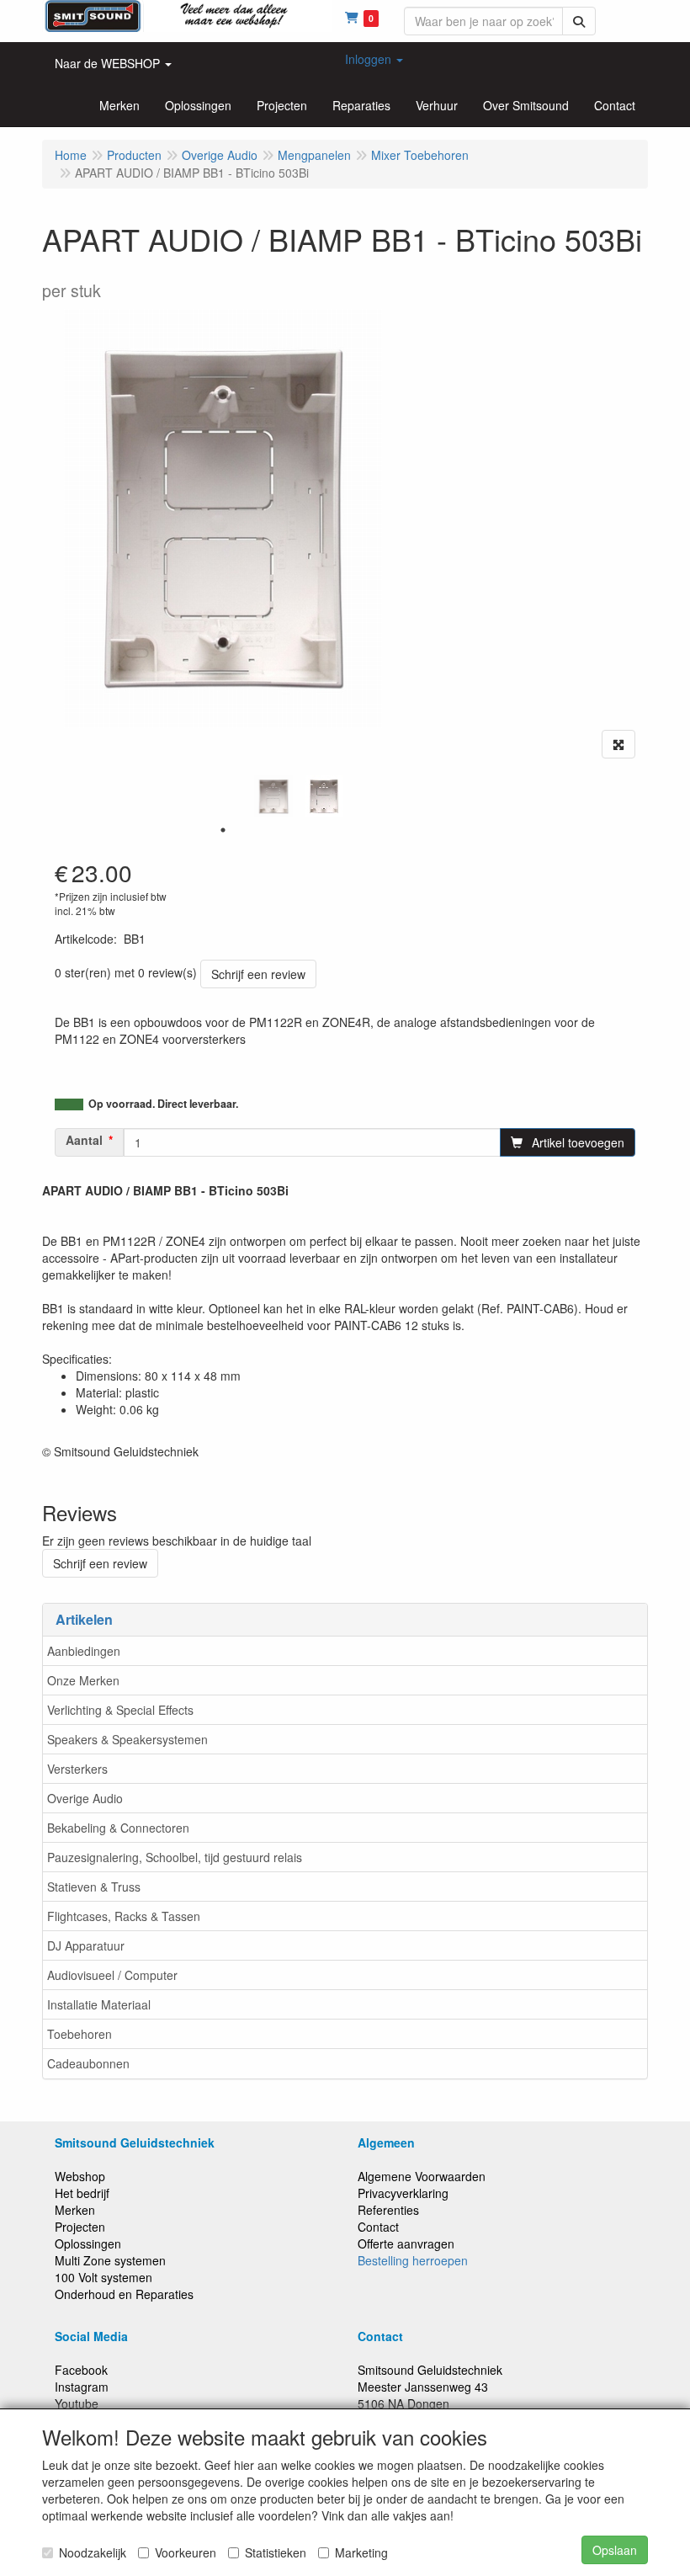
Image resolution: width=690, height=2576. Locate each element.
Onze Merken (83, 1680)
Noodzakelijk (93, 2552)
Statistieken (276, 2552)
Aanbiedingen (84, 1651)
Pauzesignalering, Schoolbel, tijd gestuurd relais (175, 1857)
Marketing (361, 2552)
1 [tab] (223, 830)
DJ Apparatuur (86, 1945)
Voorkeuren (186, 2552)
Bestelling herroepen (413, 2260)
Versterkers (77, 1769)
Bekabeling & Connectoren (118, 1828)
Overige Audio (85, 1798)
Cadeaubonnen (88, 2063)
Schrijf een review (258, 974)
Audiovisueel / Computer (112, 1975)
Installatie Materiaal (99, 2004)
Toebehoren (80, 2034)
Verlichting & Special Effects (120, 1710)
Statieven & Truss (94, 1887)
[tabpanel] (273, 796)
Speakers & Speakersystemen (127, 1739)
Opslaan (615, 2550)
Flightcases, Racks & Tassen (124, 1916)
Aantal (84, 1140)
